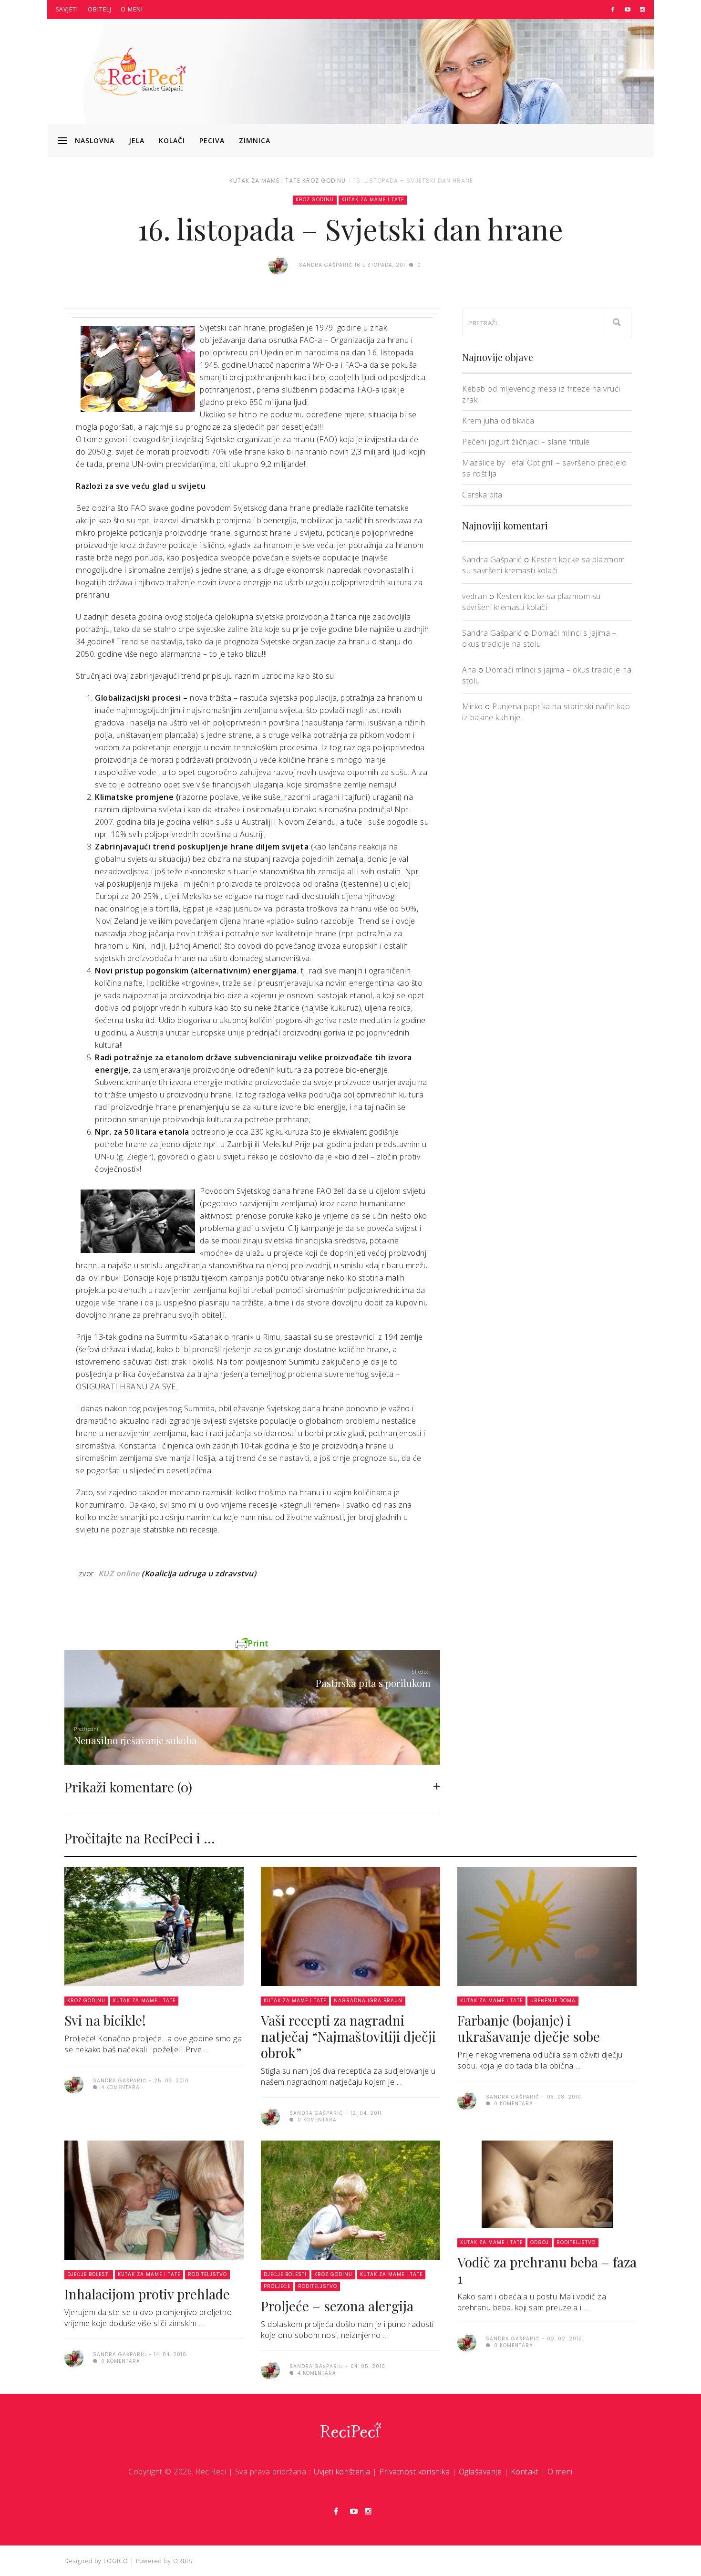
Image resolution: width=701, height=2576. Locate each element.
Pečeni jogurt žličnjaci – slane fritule (526, 442)
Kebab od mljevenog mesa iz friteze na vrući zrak (541, 394)
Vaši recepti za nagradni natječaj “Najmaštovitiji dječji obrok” (348, 2036)
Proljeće (277, 2286)
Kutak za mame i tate (265, 181)
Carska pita (482, 495)
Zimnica (255, 140)
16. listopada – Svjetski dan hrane (413, 181)
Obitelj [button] (100, 9)
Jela (137, 140)
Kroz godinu (324, 181)
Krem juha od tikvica (498, 421)
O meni (132, 9)
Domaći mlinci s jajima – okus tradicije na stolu (539, 638)
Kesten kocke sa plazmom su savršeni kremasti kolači (544, 565)
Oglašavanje (480, 2472)
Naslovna (95, 140)
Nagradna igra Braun (368, 2001)
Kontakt (525, 2472)
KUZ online (119, 1573)
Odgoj (540, 2242)
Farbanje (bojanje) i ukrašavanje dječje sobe (529, 2028)
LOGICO (116, 2561)
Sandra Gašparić (492, 559)
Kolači (172, 140)
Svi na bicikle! (105, 2020)
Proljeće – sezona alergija (337, 2306)
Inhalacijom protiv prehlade (147, 2294)
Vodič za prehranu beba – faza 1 (547, 2270)
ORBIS (183, 2561)
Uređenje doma (553, 2001)
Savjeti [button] (67, 9)
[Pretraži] (617, 323)
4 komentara (119, 2087)
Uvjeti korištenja (342, 2472)
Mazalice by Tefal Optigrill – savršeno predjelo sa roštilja (545, 468)
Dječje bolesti (89, 2274)
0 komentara (316, 2120)
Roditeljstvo (207, 2274)
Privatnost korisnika (414, 2472)
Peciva (212, 140)
